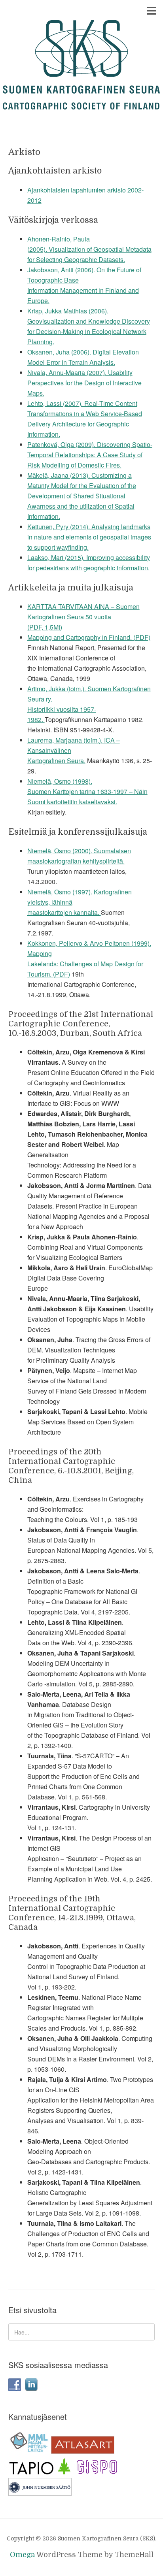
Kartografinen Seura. (56, 761)
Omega (22, 2555)
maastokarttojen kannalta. (64, 912)
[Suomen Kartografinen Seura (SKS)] (81, 102)
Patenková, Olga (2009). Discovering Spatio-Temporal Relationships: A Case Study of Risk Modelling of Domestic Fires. (90, 455)
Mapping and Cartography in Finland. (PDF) (89, 637)
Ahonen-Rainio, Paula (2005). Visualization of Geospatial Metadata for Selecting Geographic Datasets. (89, 249)
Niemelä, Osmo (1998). (60, 781)
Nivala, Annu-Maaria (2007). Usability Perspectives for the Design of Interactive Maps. (84, 383)
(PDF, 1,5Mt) (45, 627)
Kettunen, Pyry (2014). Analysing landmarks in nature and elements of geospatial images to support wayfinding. (89, 537)
